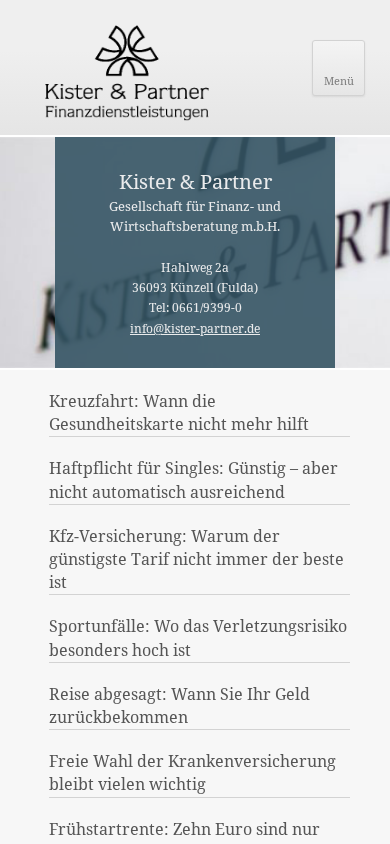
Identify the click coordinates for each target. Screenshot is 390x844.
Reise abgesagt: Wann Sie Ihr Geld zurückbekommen (179, 705)
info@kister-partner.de (195, 328)
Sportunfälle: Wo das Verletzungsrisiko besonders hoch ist (198, 637)
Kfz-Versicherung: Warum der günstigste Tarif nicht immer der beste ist (196, 559)
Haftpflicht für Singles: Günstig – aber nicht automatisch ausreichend (193, 479)
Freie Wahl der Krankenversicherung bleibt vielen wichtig (192, 772)
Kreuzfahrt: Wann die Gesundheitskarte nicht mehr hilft (179, 412)
